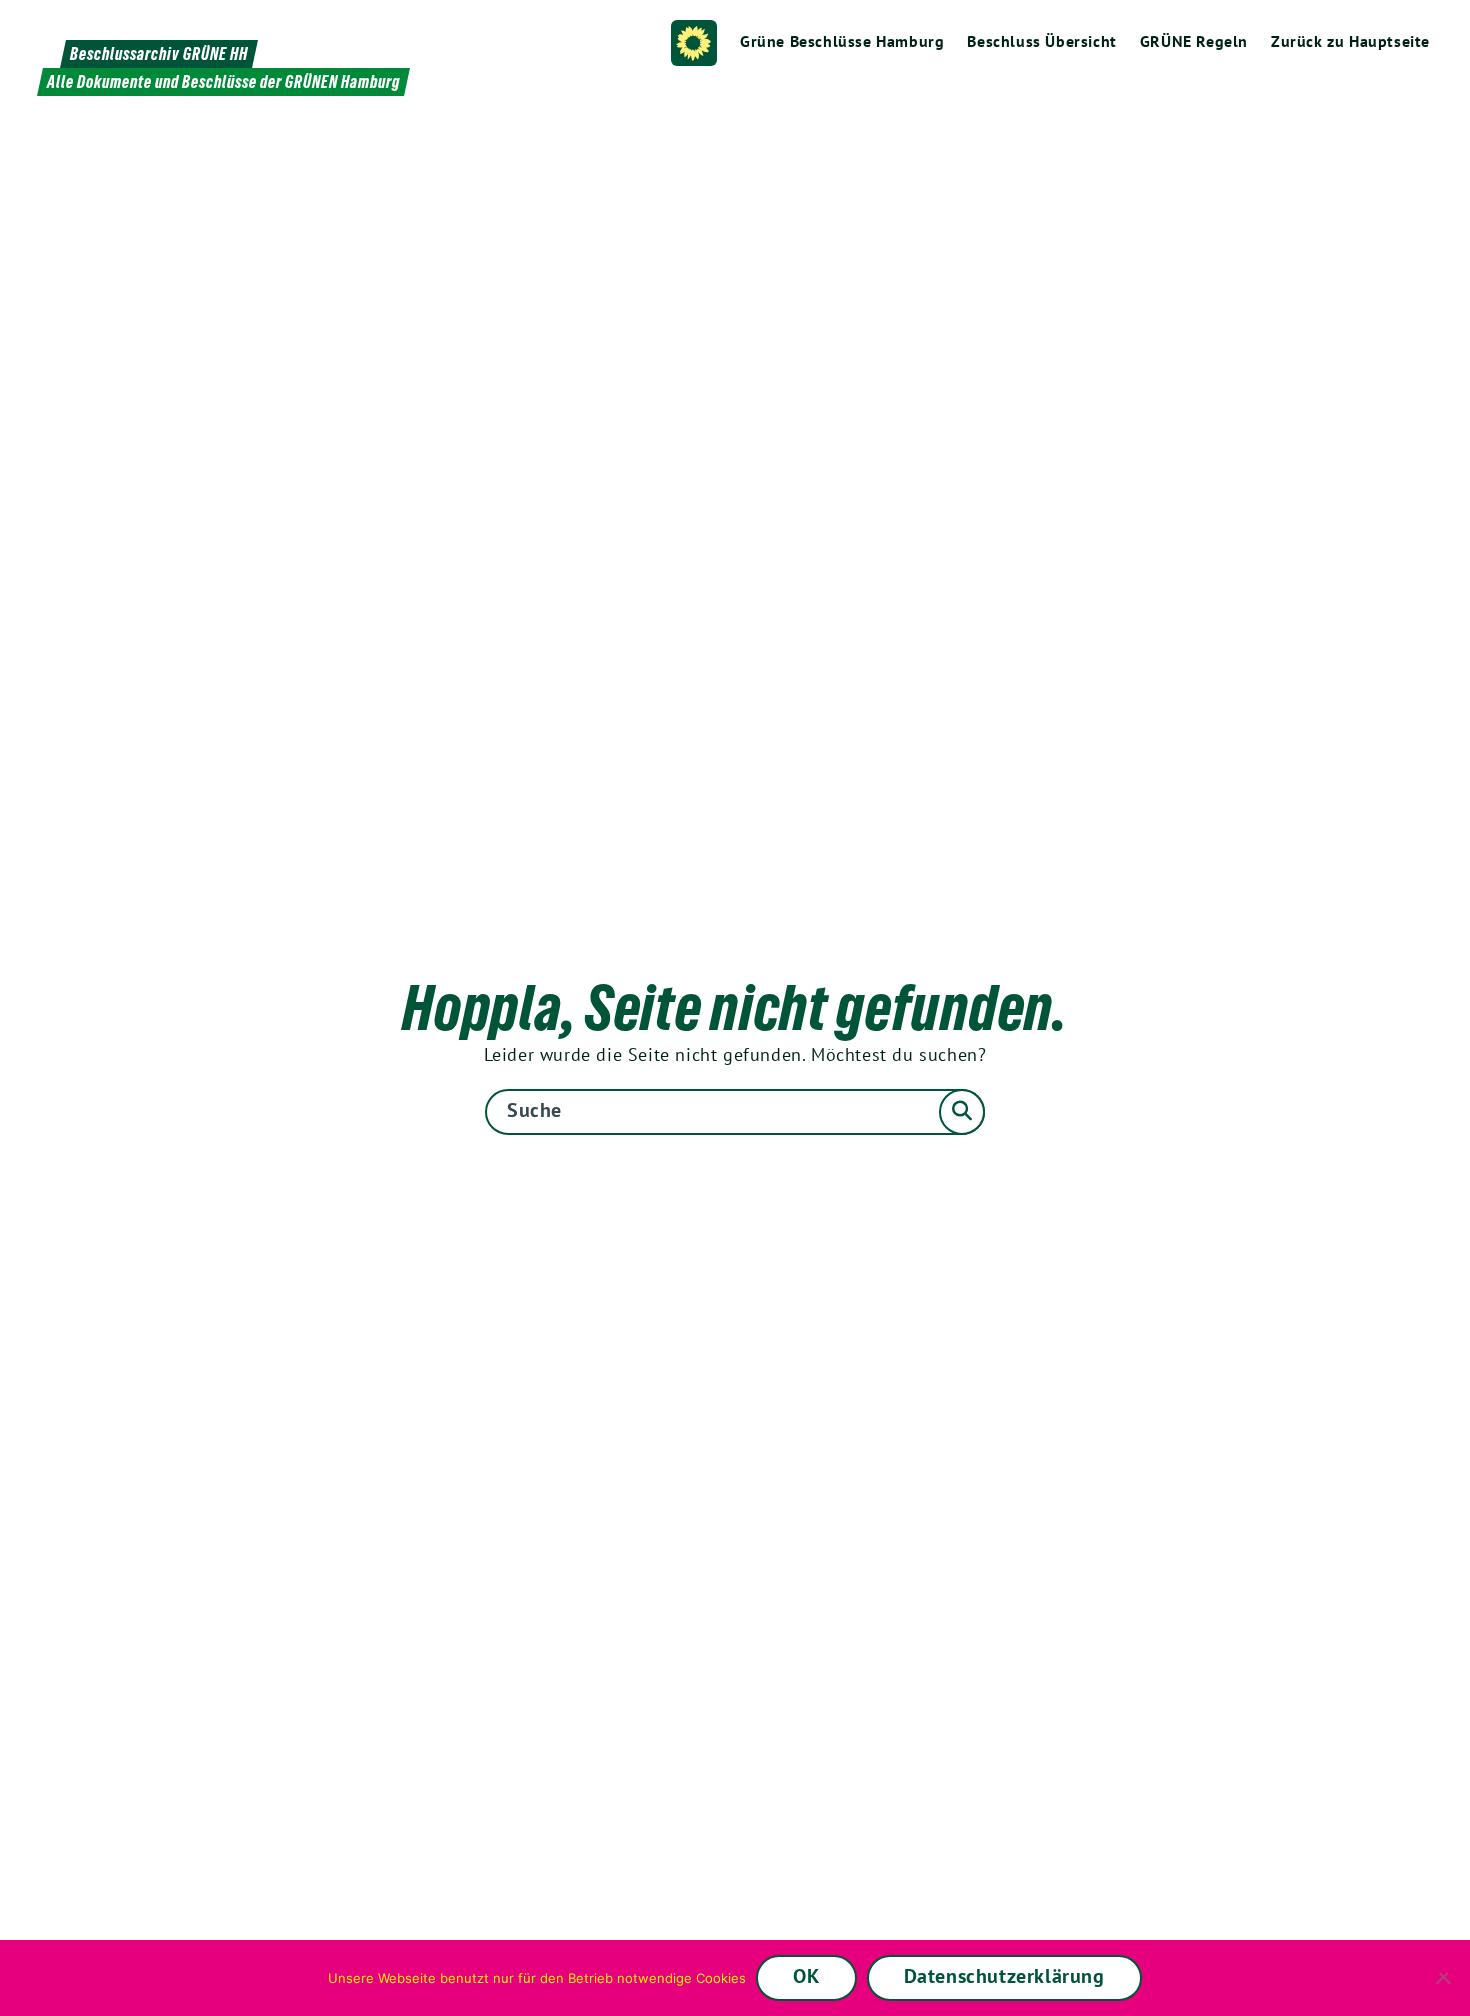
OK (806, 1976)
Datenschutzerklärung (1004, 1976)
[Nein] (1445, 1978)
